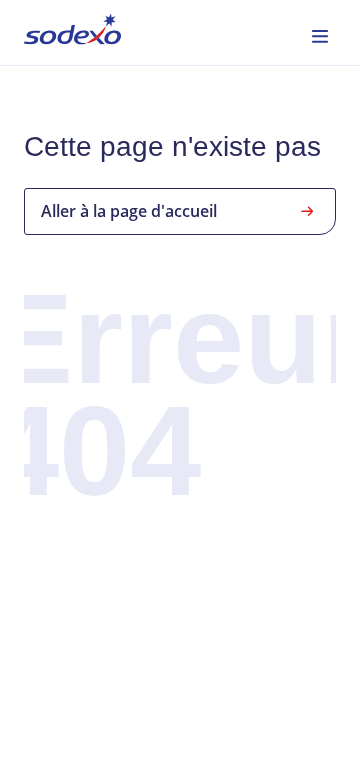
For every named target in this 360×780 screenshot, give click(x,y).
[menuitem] (72, 32)
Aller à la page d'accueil (129, 211)
